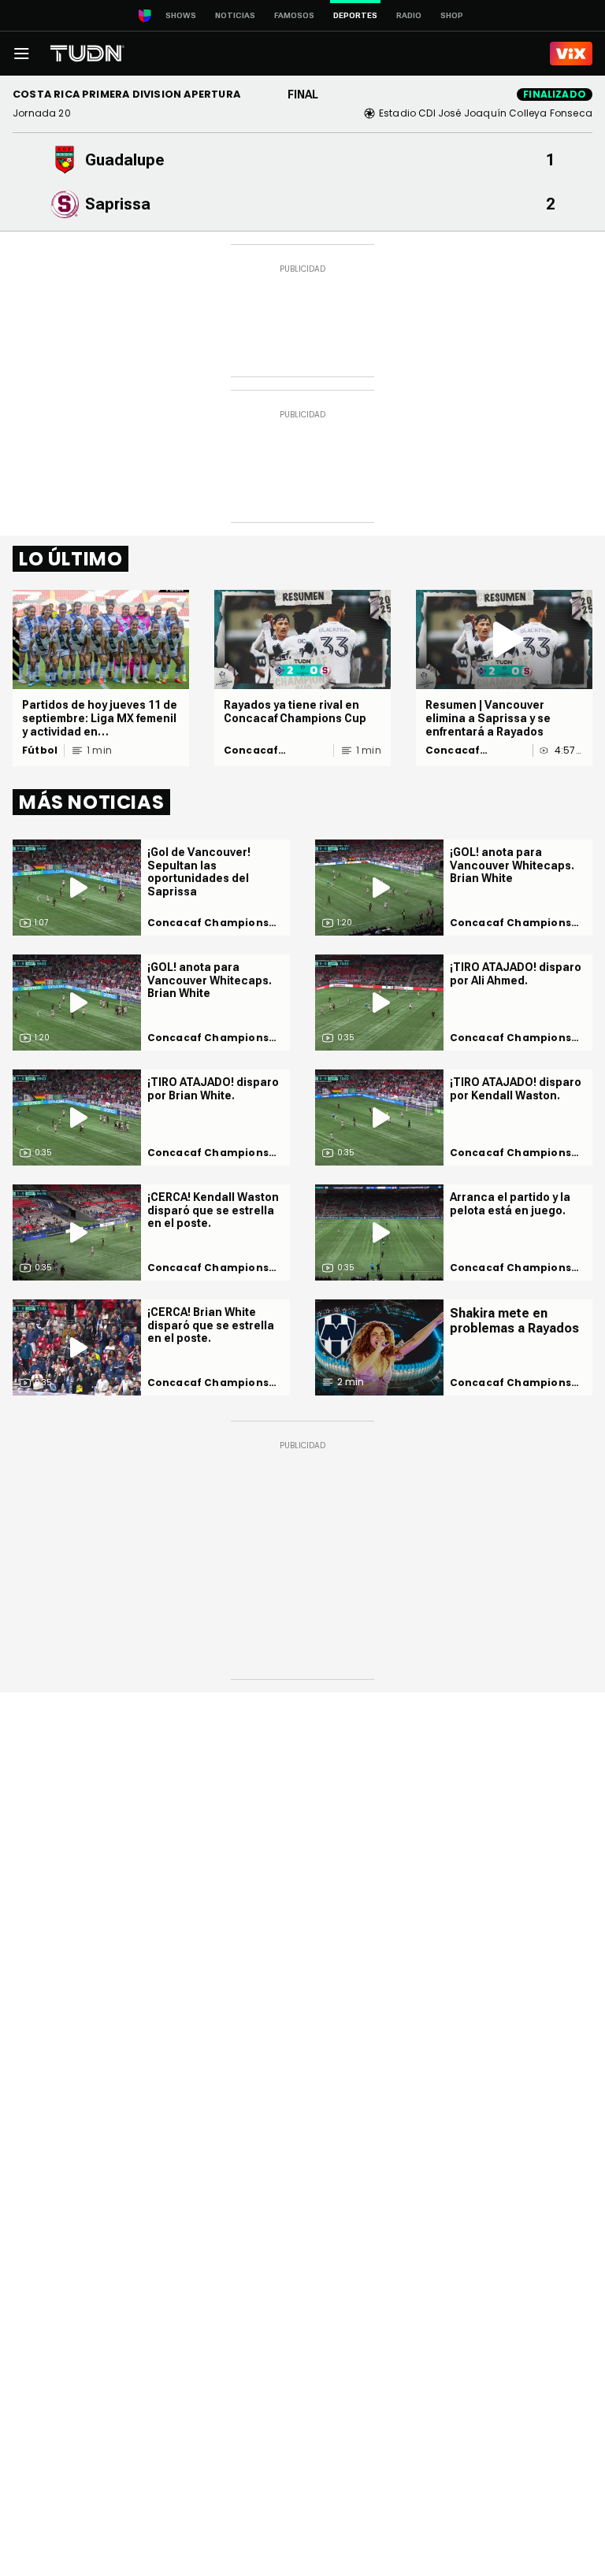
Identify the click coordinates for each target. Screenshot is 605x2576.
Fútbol (40, 751)
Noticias (235, 15)
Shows (181, 15)
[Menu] (21, 54)
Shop (452, 15)
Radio (409, 15)
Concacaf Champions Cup (268, 751)
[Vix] (571, 54)
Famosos (294, 15)
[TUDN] (87, 54)
